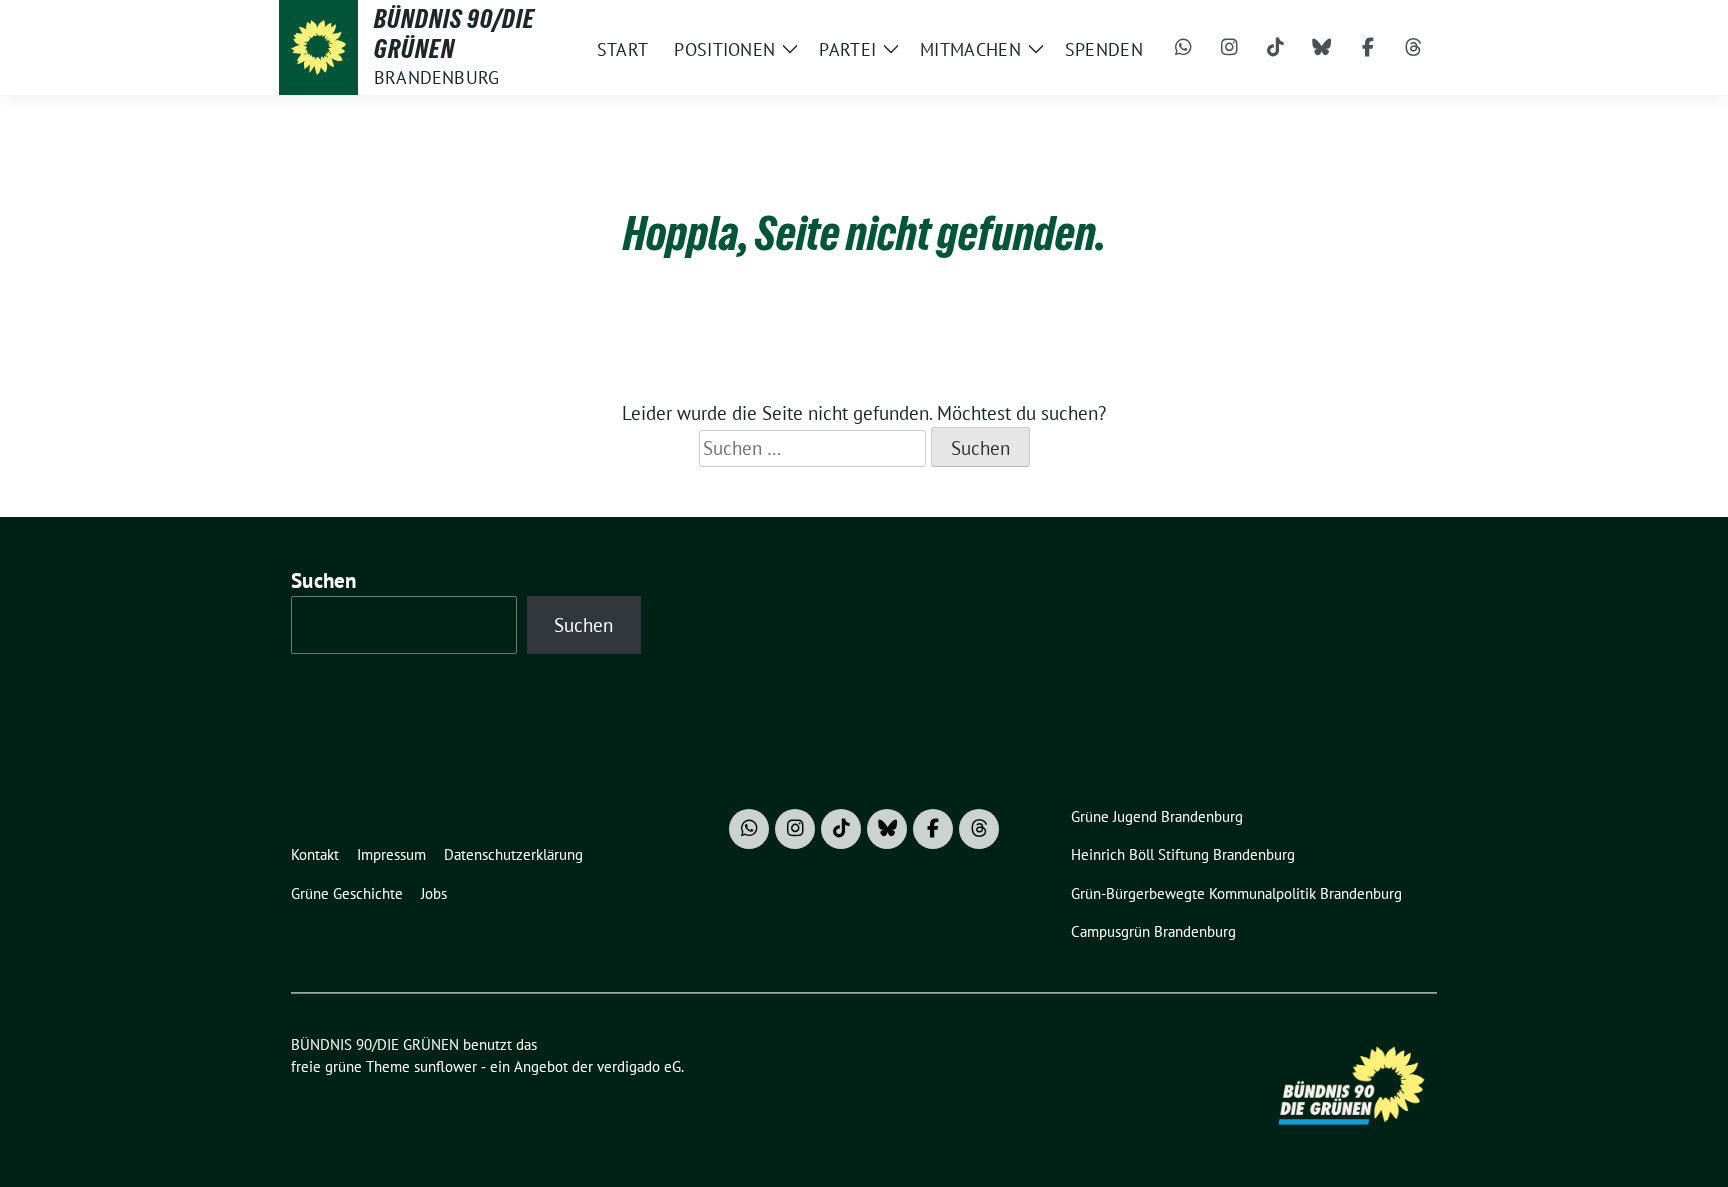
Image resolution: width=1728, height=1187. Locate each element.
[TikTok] (1276, 48)
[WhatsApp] (1184, 48)
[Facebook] (1368, 48)
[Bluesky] (1322, 48)
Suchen (324, 580)
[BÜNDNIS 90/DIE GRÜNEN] (318, 47)
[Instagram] (1230, 48)
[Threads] (1414, 48)
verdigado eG (639, 1066)
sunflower (445, 1066)
